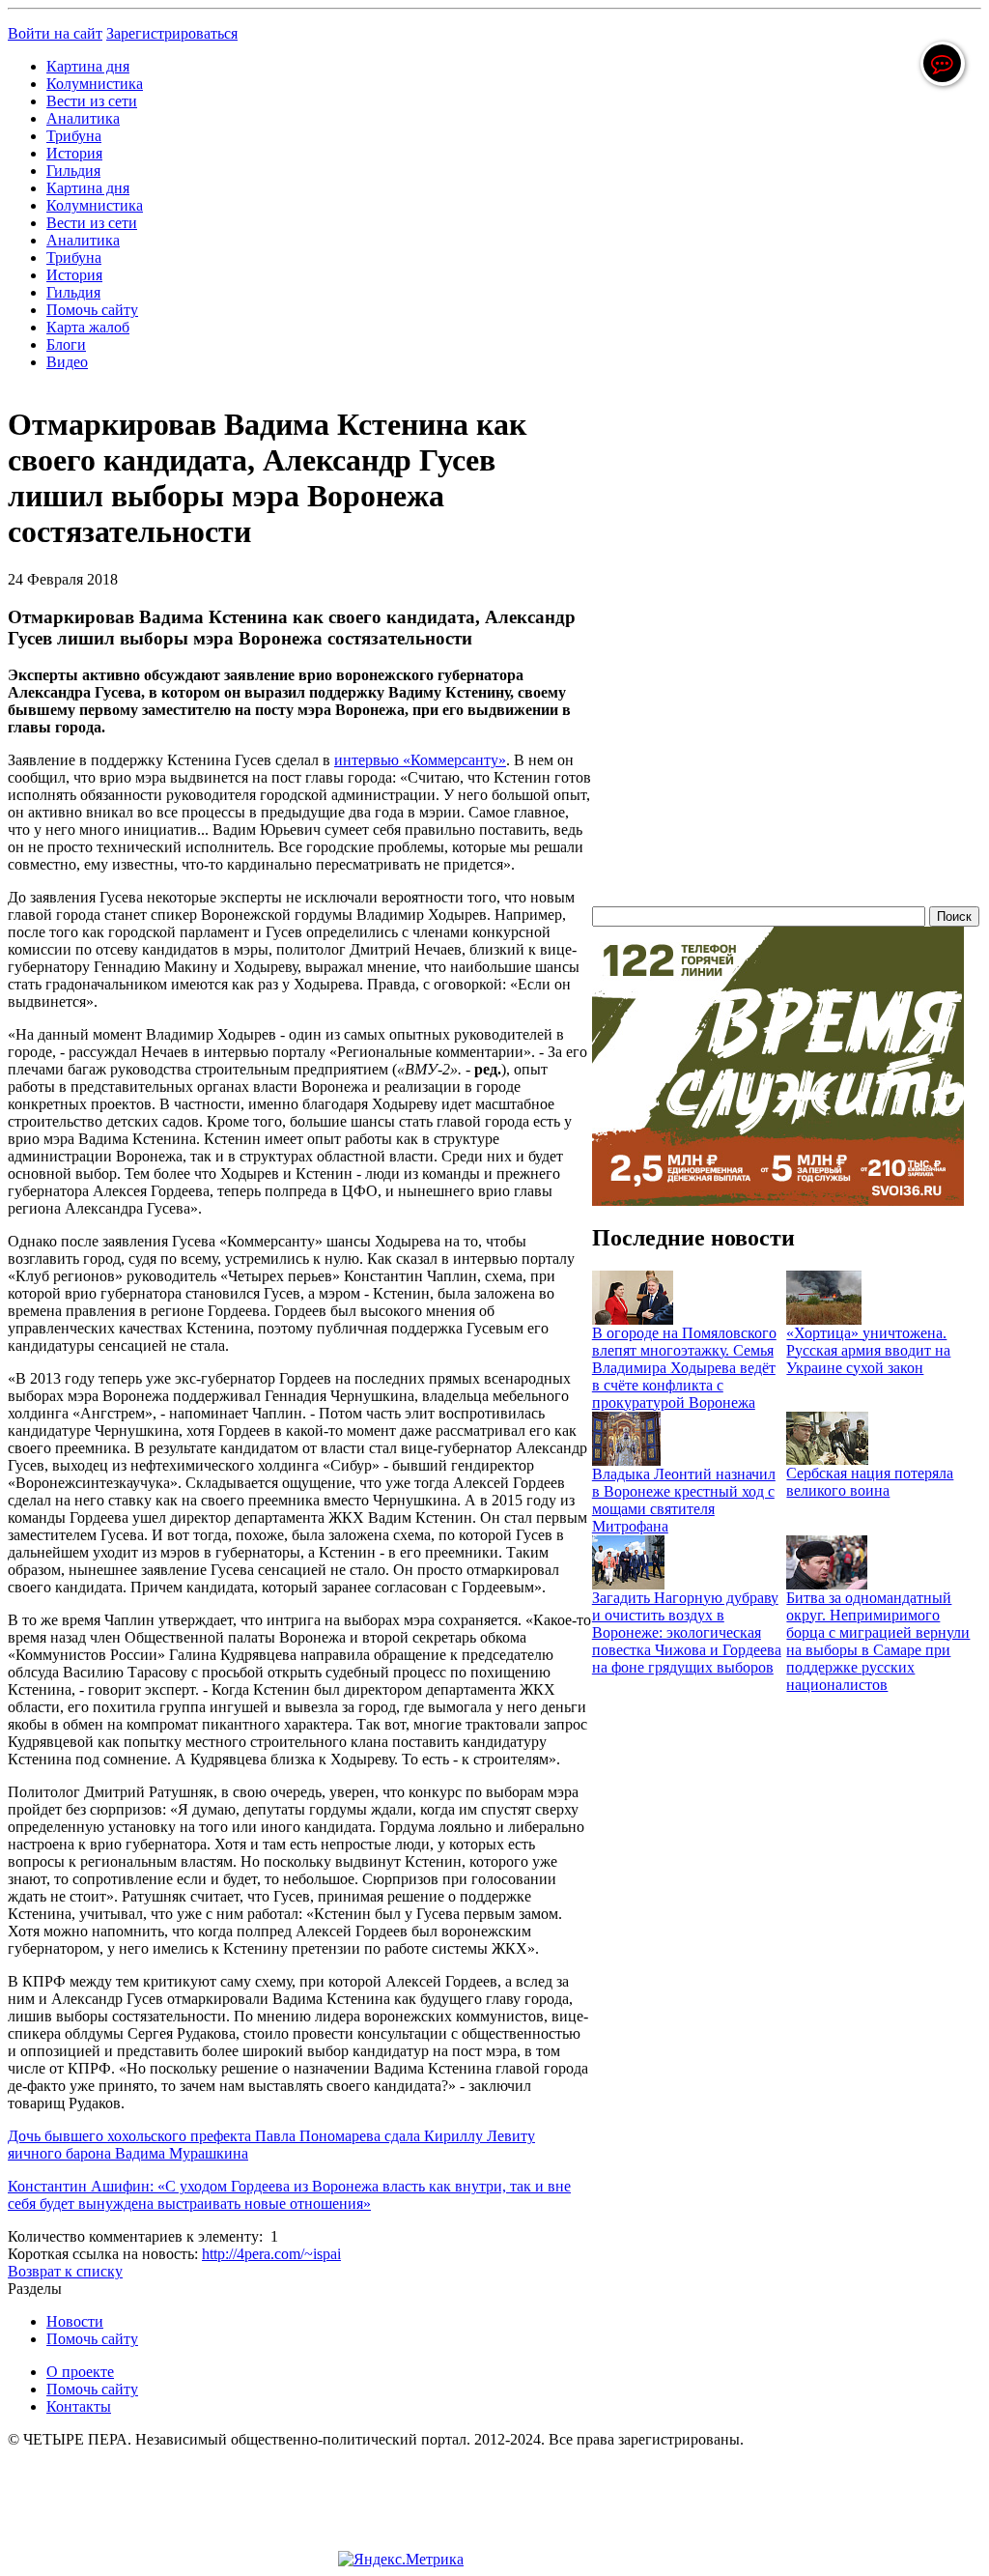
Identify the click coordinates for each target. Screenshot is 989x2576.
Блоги (66, 344)
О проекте (80, 2372)
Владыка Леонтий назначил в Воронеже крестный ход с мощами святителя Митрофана (684, 1500)
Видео (67, 362)
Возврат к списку (65, 2271)
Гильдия (73, 171)
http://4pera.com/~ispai (271, 2254)
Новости (75, 2321)
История (74, 153)
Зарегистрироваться (172, 33)
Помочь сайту (92, 310)
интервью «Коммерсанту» (420, 760)
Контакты (79, 2406)
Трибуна (74, 136)
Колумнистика (95, 84)
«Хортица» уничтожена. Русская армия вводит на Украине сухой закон (868, 1350)
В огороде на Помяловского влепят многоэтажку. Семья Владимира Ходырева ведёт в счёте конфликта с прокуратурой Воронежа (684, 1368)
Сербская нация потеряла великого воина (870, 1482)
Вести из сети (92, 101)
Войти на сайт (55, 33)
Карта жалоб (88, 327)
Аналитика (83, 118)
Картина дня (88, 66)
